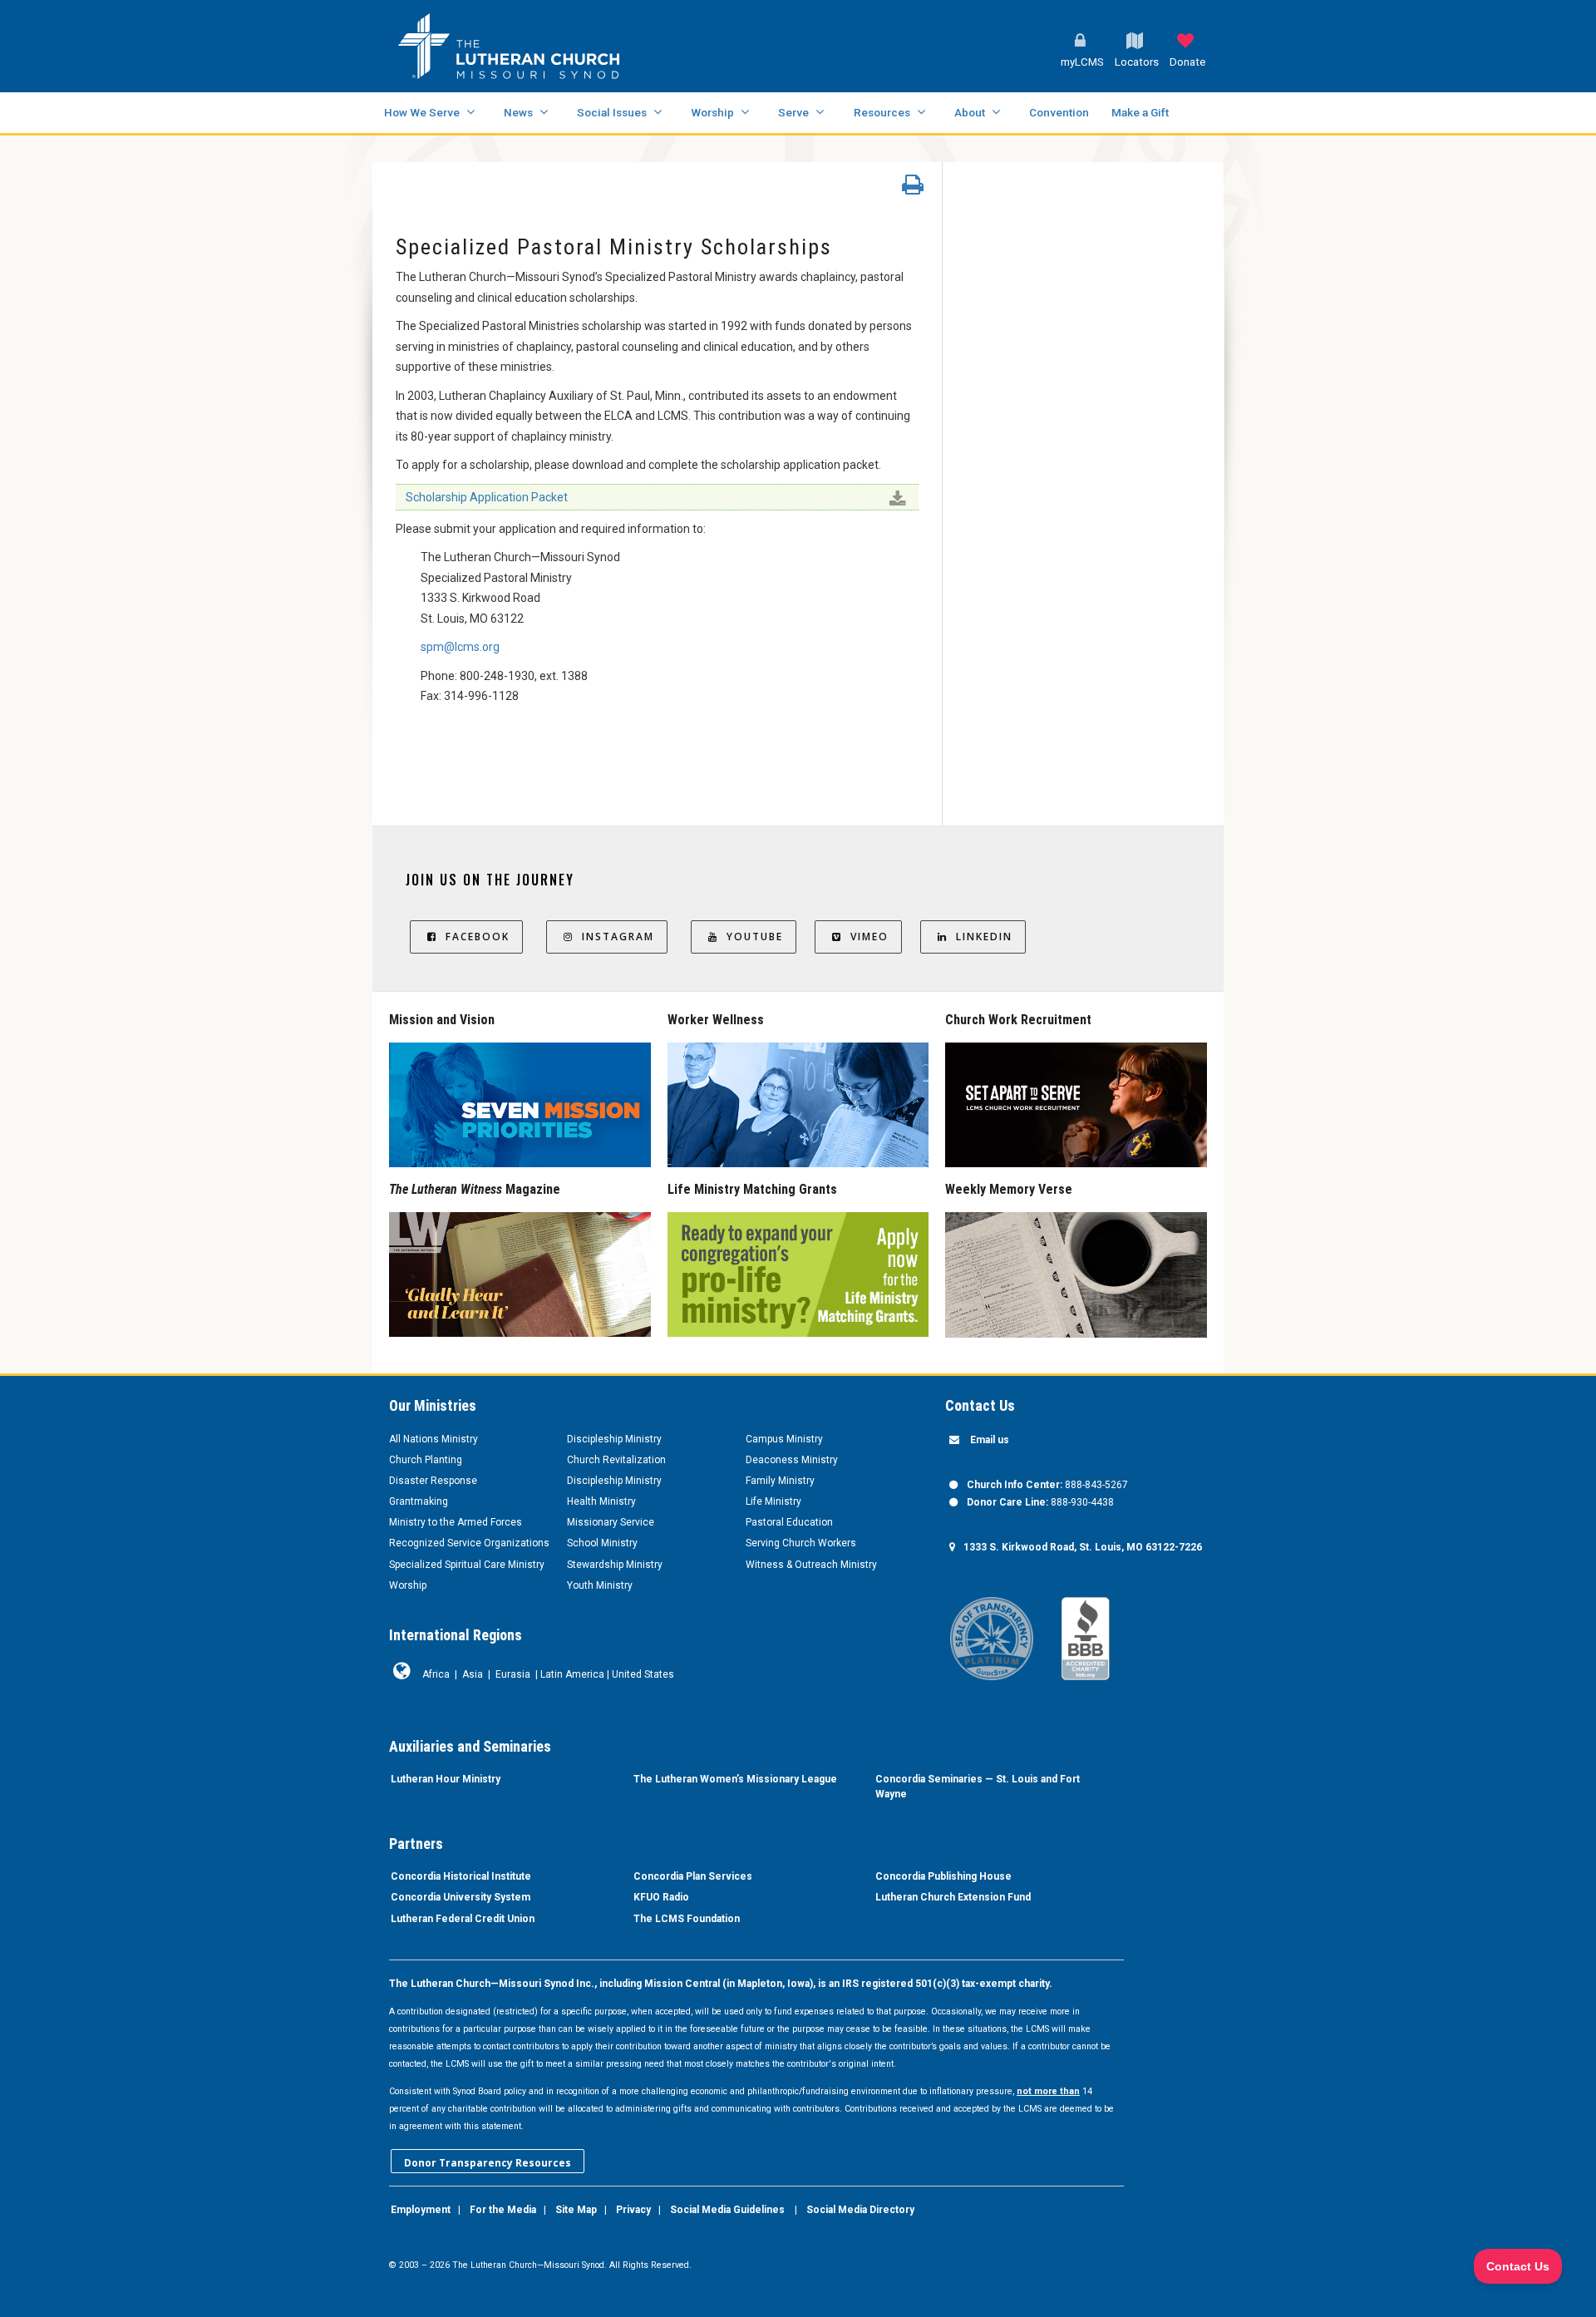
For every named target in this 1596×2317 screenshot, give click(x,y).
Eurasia (513, 1674)
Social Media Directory (860, 2210)
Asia (473, 1674)
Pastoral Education (789, 1522)
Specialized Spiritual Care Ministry (467, 1565)
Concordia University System (461, 1897)
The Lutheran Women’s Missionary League (735, 1779)
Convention (1059, 112)
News (518, 112)
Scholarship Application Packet (487, 497)
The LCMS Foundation (687, 1919)
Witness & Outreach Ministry (811, 1565)
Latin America (572, 1674)
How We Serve (422, 112)
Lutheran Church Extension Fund (953, 1897)
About (970, 112)
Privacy (633, 2210)
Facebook (478, 937)
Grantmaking (419, 1501)
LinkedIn (984, 937)
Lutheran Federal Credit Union (463, 1919)
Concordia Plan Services (693, 1876)
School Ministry (602, 1543)
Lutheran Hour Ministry (446, 1779)
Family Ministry (780, 1481)
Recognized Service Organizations (469, 1543)
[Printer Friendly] (913, 189)
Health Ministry (601, 1501)
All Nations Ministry (433, 1439)
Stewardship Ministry (615, 1565)
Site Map (576, 2210)
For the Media (503, 2210)
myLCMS (1082, 62)
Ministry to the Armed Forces (456, 1522)
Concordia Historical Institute (461, 1876)
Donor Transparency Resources (488, 2163)
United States (643, 1674)
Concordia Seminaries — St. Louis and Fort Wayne (978, 1787)
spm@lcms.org (460, 647)
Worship (712, 112)
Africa (436, 1674)
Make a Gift (1140, 112)
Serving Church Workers (801, 1543)
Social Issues (612, 112)
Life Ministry (773, 1501)
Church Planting (426, 1460)
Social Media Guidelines (727, 2210)
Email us (990, 1440)
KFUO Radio (661, 1897)
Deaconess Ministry (792, 1460)
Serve (793, 112)
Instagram (618, 937)
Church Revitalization (616, 1460)
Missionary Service (611, 1522)
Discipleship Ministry (614, 1439)
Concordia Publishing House (943, 1876)
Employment (421, 2210)
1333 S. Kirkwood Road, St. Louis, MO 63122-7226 (1083, 1547)
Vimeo (869, 937)
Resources (882, 112)
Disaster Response (433, 1481)
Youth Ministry (600, 1585)
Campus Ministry (784, 1439)
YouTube (755, 937)
